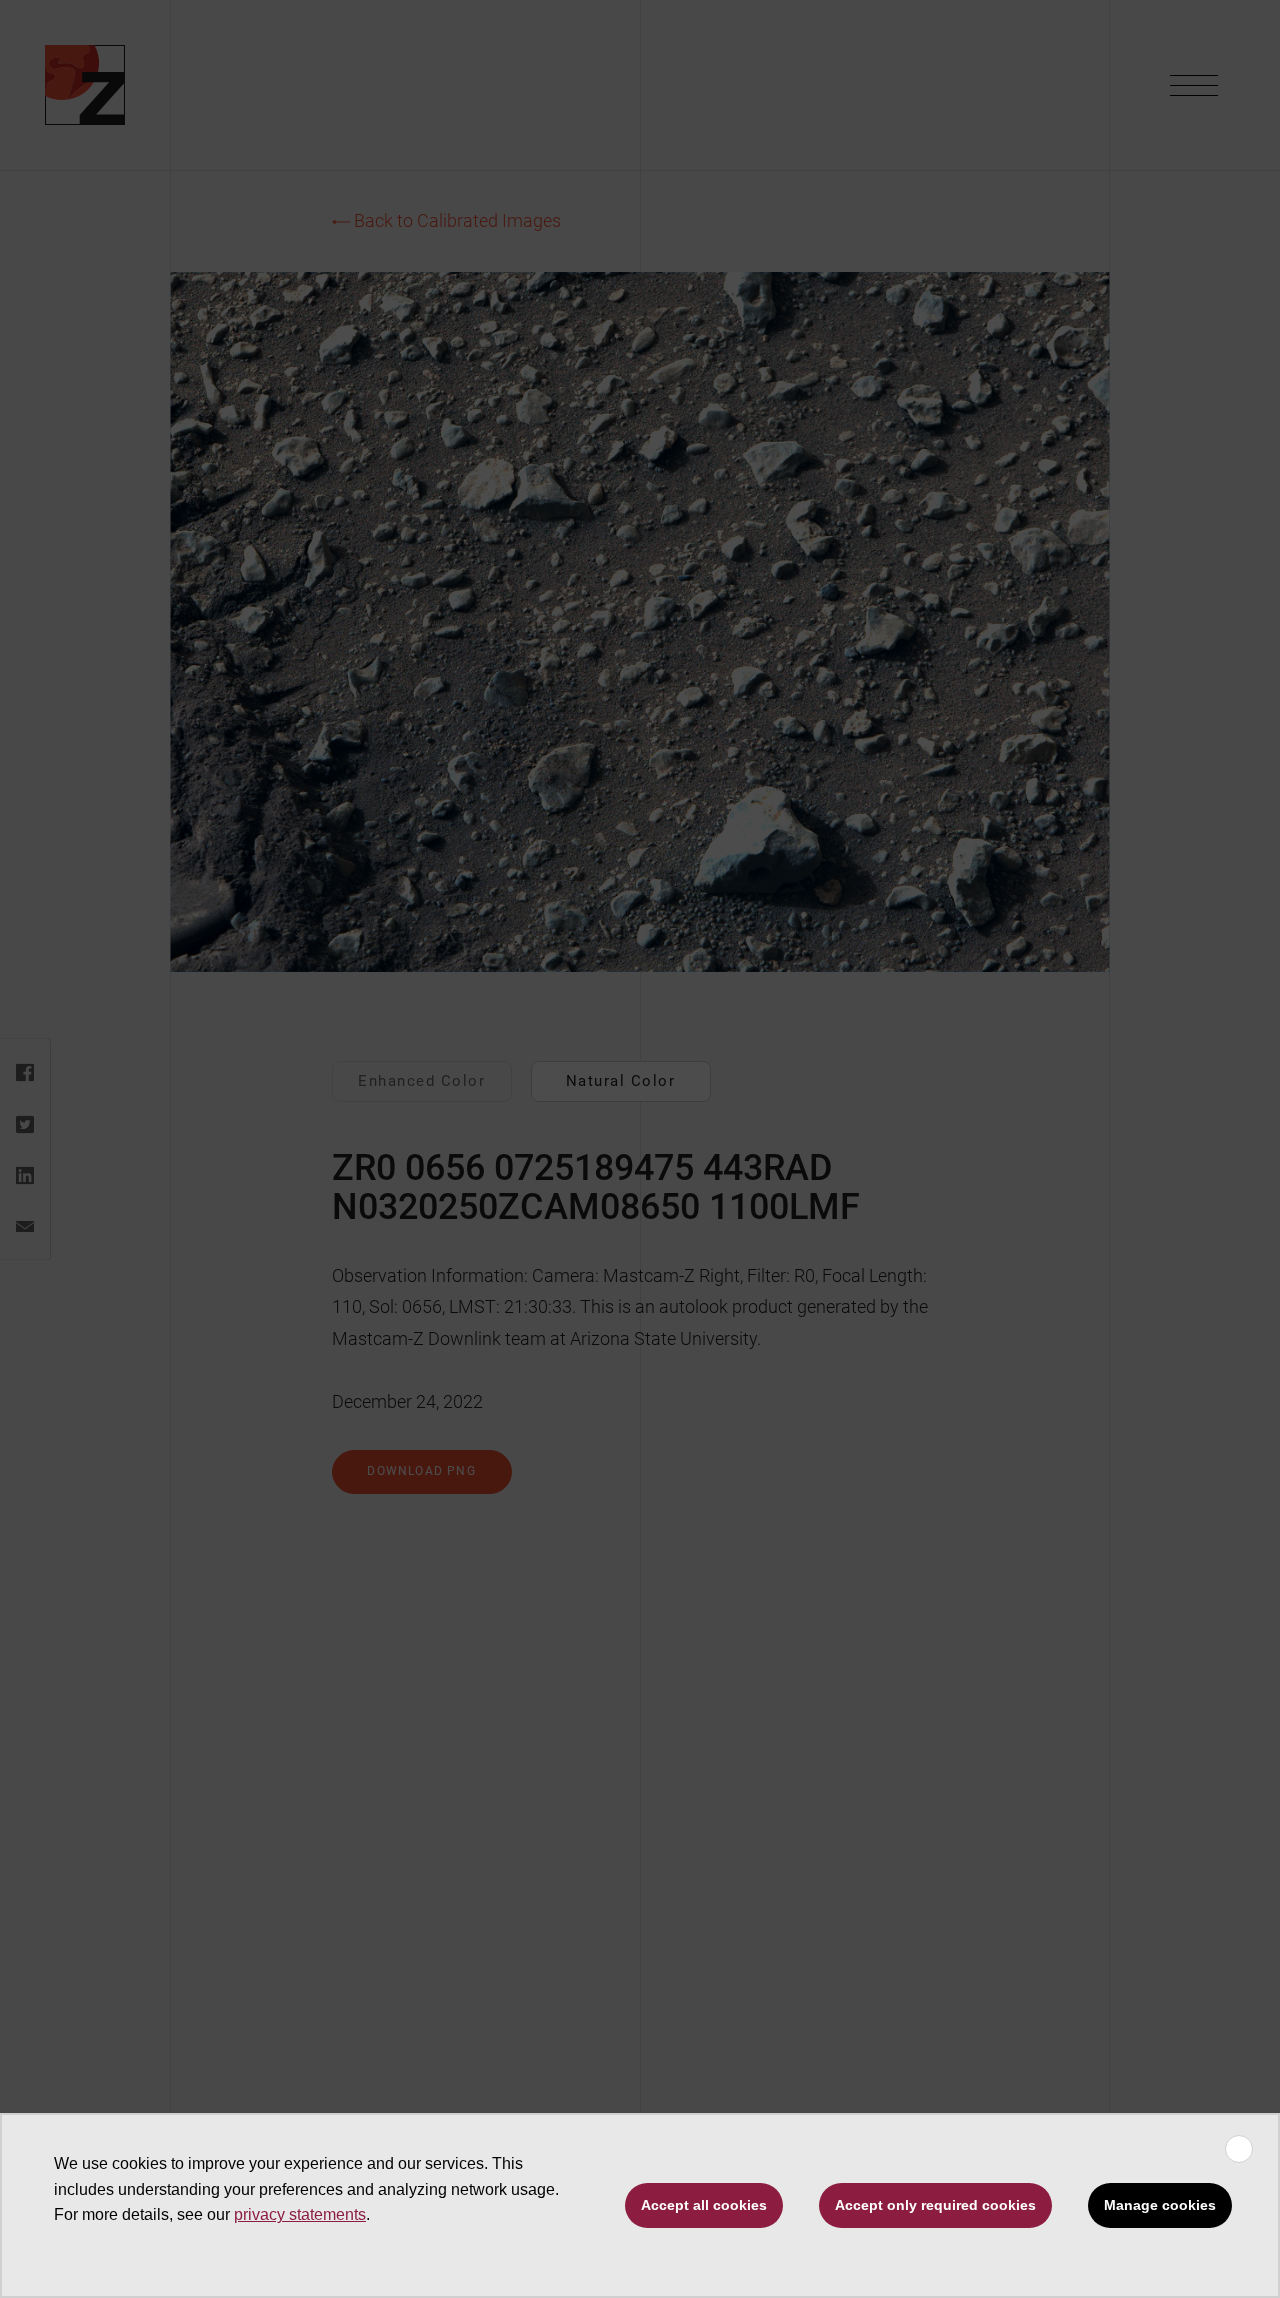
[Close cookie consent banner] (1239, 2149)
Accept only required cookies (935, 2205)
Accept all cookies (704, 2205)
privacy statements (300, 2214)
